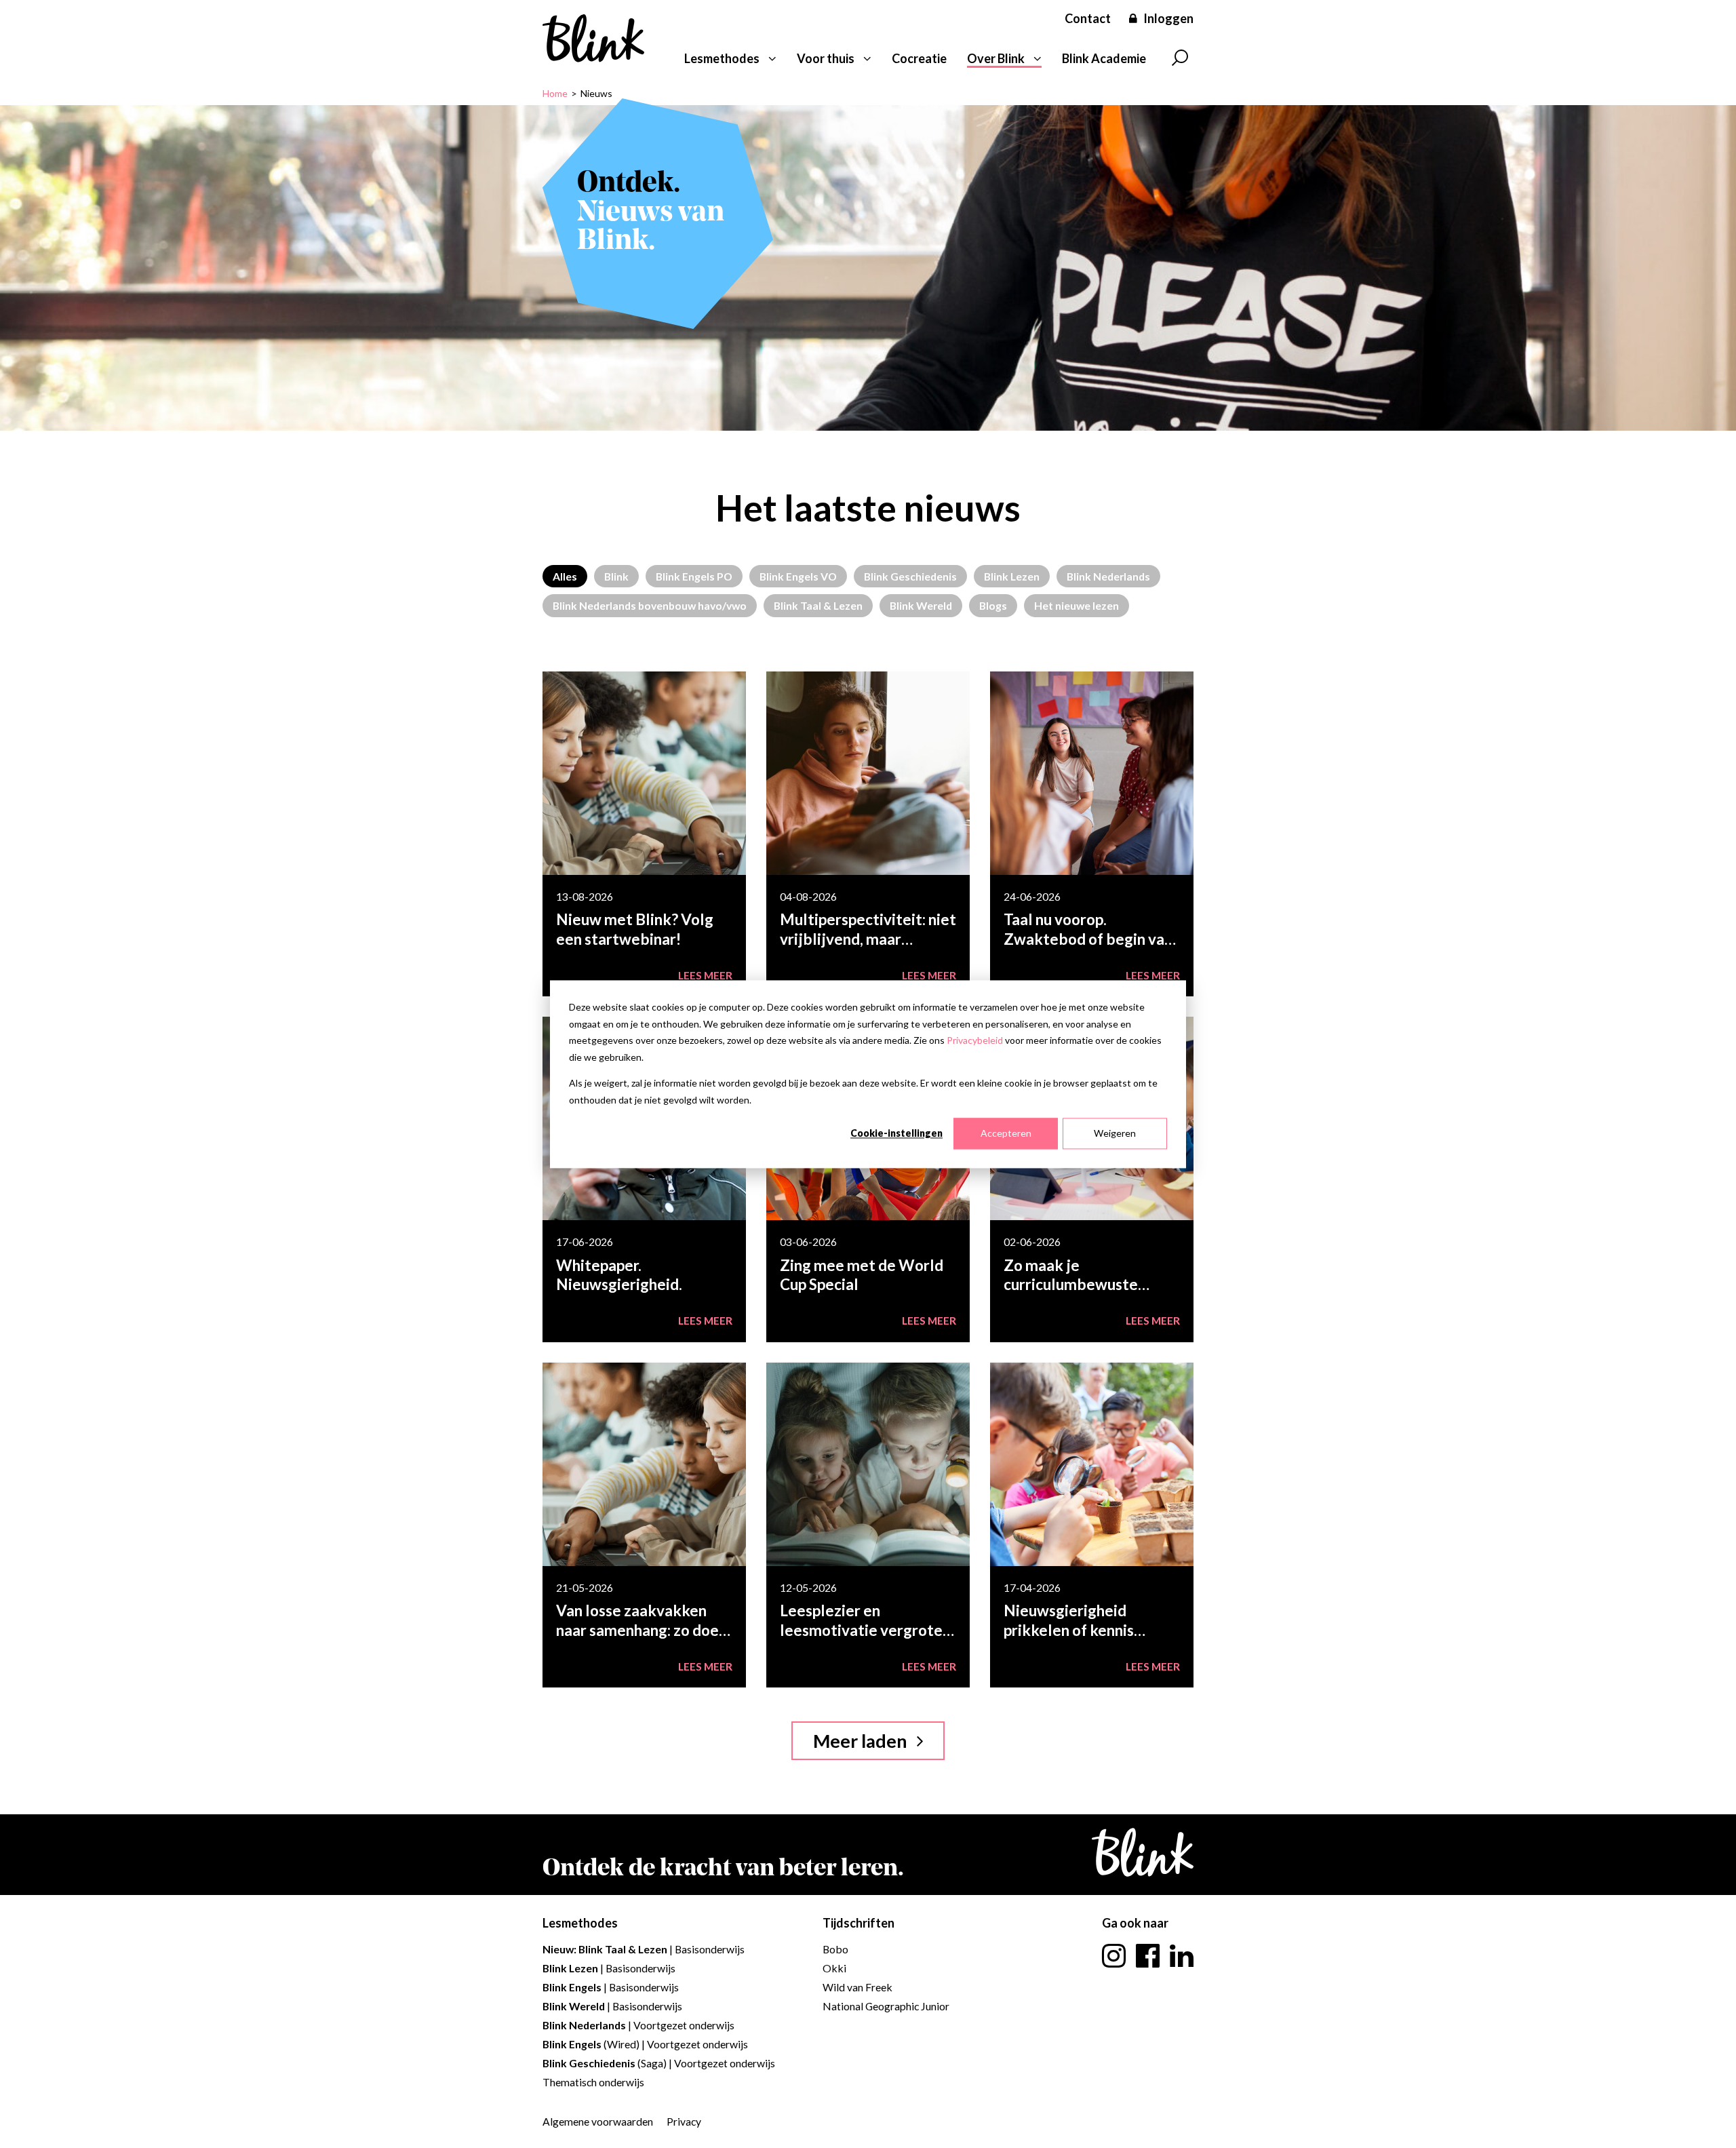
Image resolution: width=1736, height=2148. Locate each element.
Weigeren (1115, 1133)
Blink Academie (1104, 58)
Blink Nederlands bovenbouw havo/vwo (650, 605)
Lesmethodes (722, 58)
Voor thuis (826, 58)
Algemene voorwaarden (598, 2121)
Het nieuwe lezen (1077, 605)
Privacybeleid (975, 1040)
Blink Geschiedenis (910, 576)
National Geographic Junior (886, 2006)
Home (555, 93)
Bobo (835, 1949)
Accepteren (1006, 1133)
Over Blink (996, 58)
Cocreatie (919, 58)
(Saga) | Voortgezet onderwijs (659, 2063)
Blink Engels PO (694, 576)
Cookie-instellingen (896, 1133)
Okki (834, 1968)
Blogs (993, 605)
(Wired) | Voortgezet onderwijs (645, 2044)
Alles (565, 576)
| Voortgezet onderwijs (638, 2025)
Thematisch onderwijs (593, 2082)
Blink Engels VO (798, 576)
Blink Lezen (1012, 576)
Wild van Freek (857, 1987)
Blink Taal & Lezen (818, 605)
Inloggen (1168, 18)
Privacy (684, 2121)
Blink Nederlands (1108, 576)
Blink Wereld (921, 605)
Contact (1088, 18)
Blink (616, 576)
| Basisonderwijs (644, 1949)
